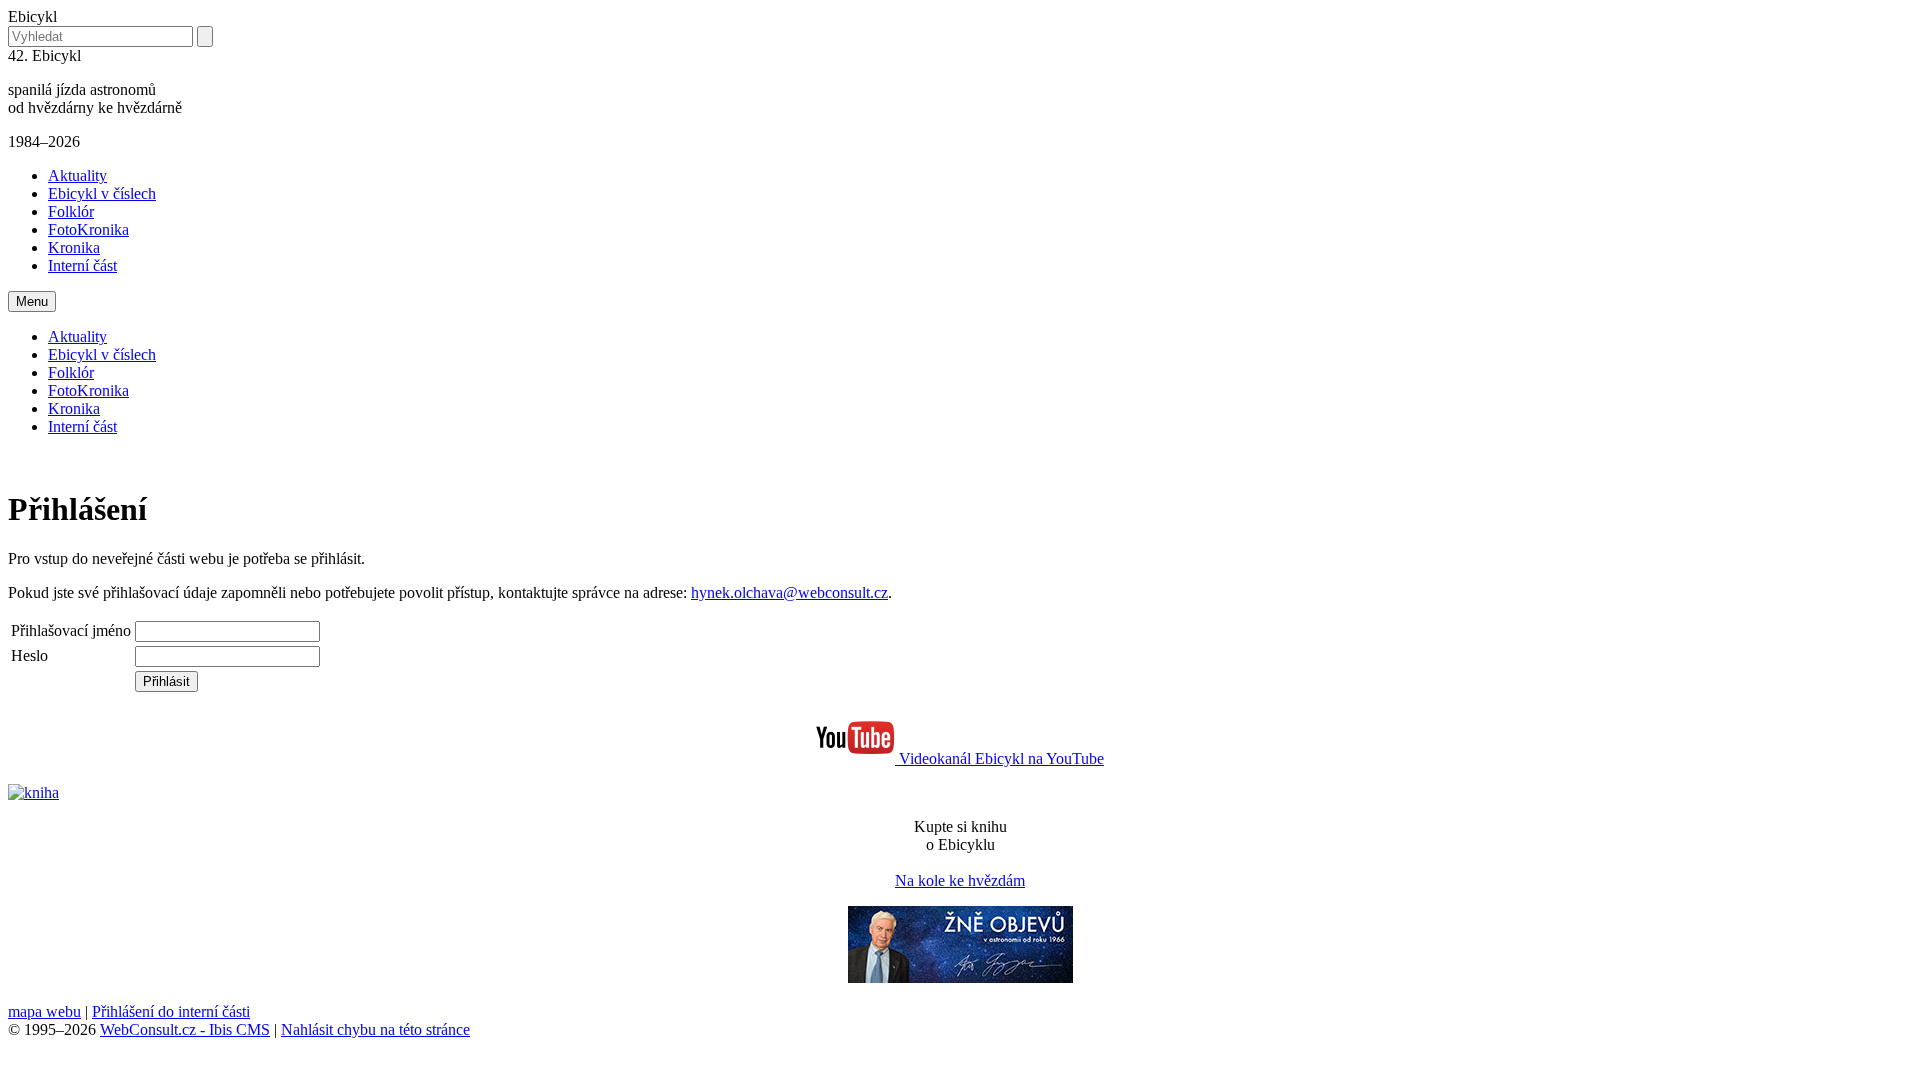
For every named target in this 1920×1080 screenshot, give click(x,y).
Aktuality (77, 175)
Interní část (82, 265)
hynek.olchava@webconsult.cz (789, 592)
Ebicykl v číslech (102, 193)
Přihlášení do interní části (171, 1011)
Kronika (74, 247)
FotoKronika (88, 229)
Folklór (71, 211)
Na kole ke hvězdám (960, 880)
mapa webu (44, 1011)
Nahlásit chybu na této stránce (375, 1029)
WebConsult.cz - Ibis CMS (185, 1029)
